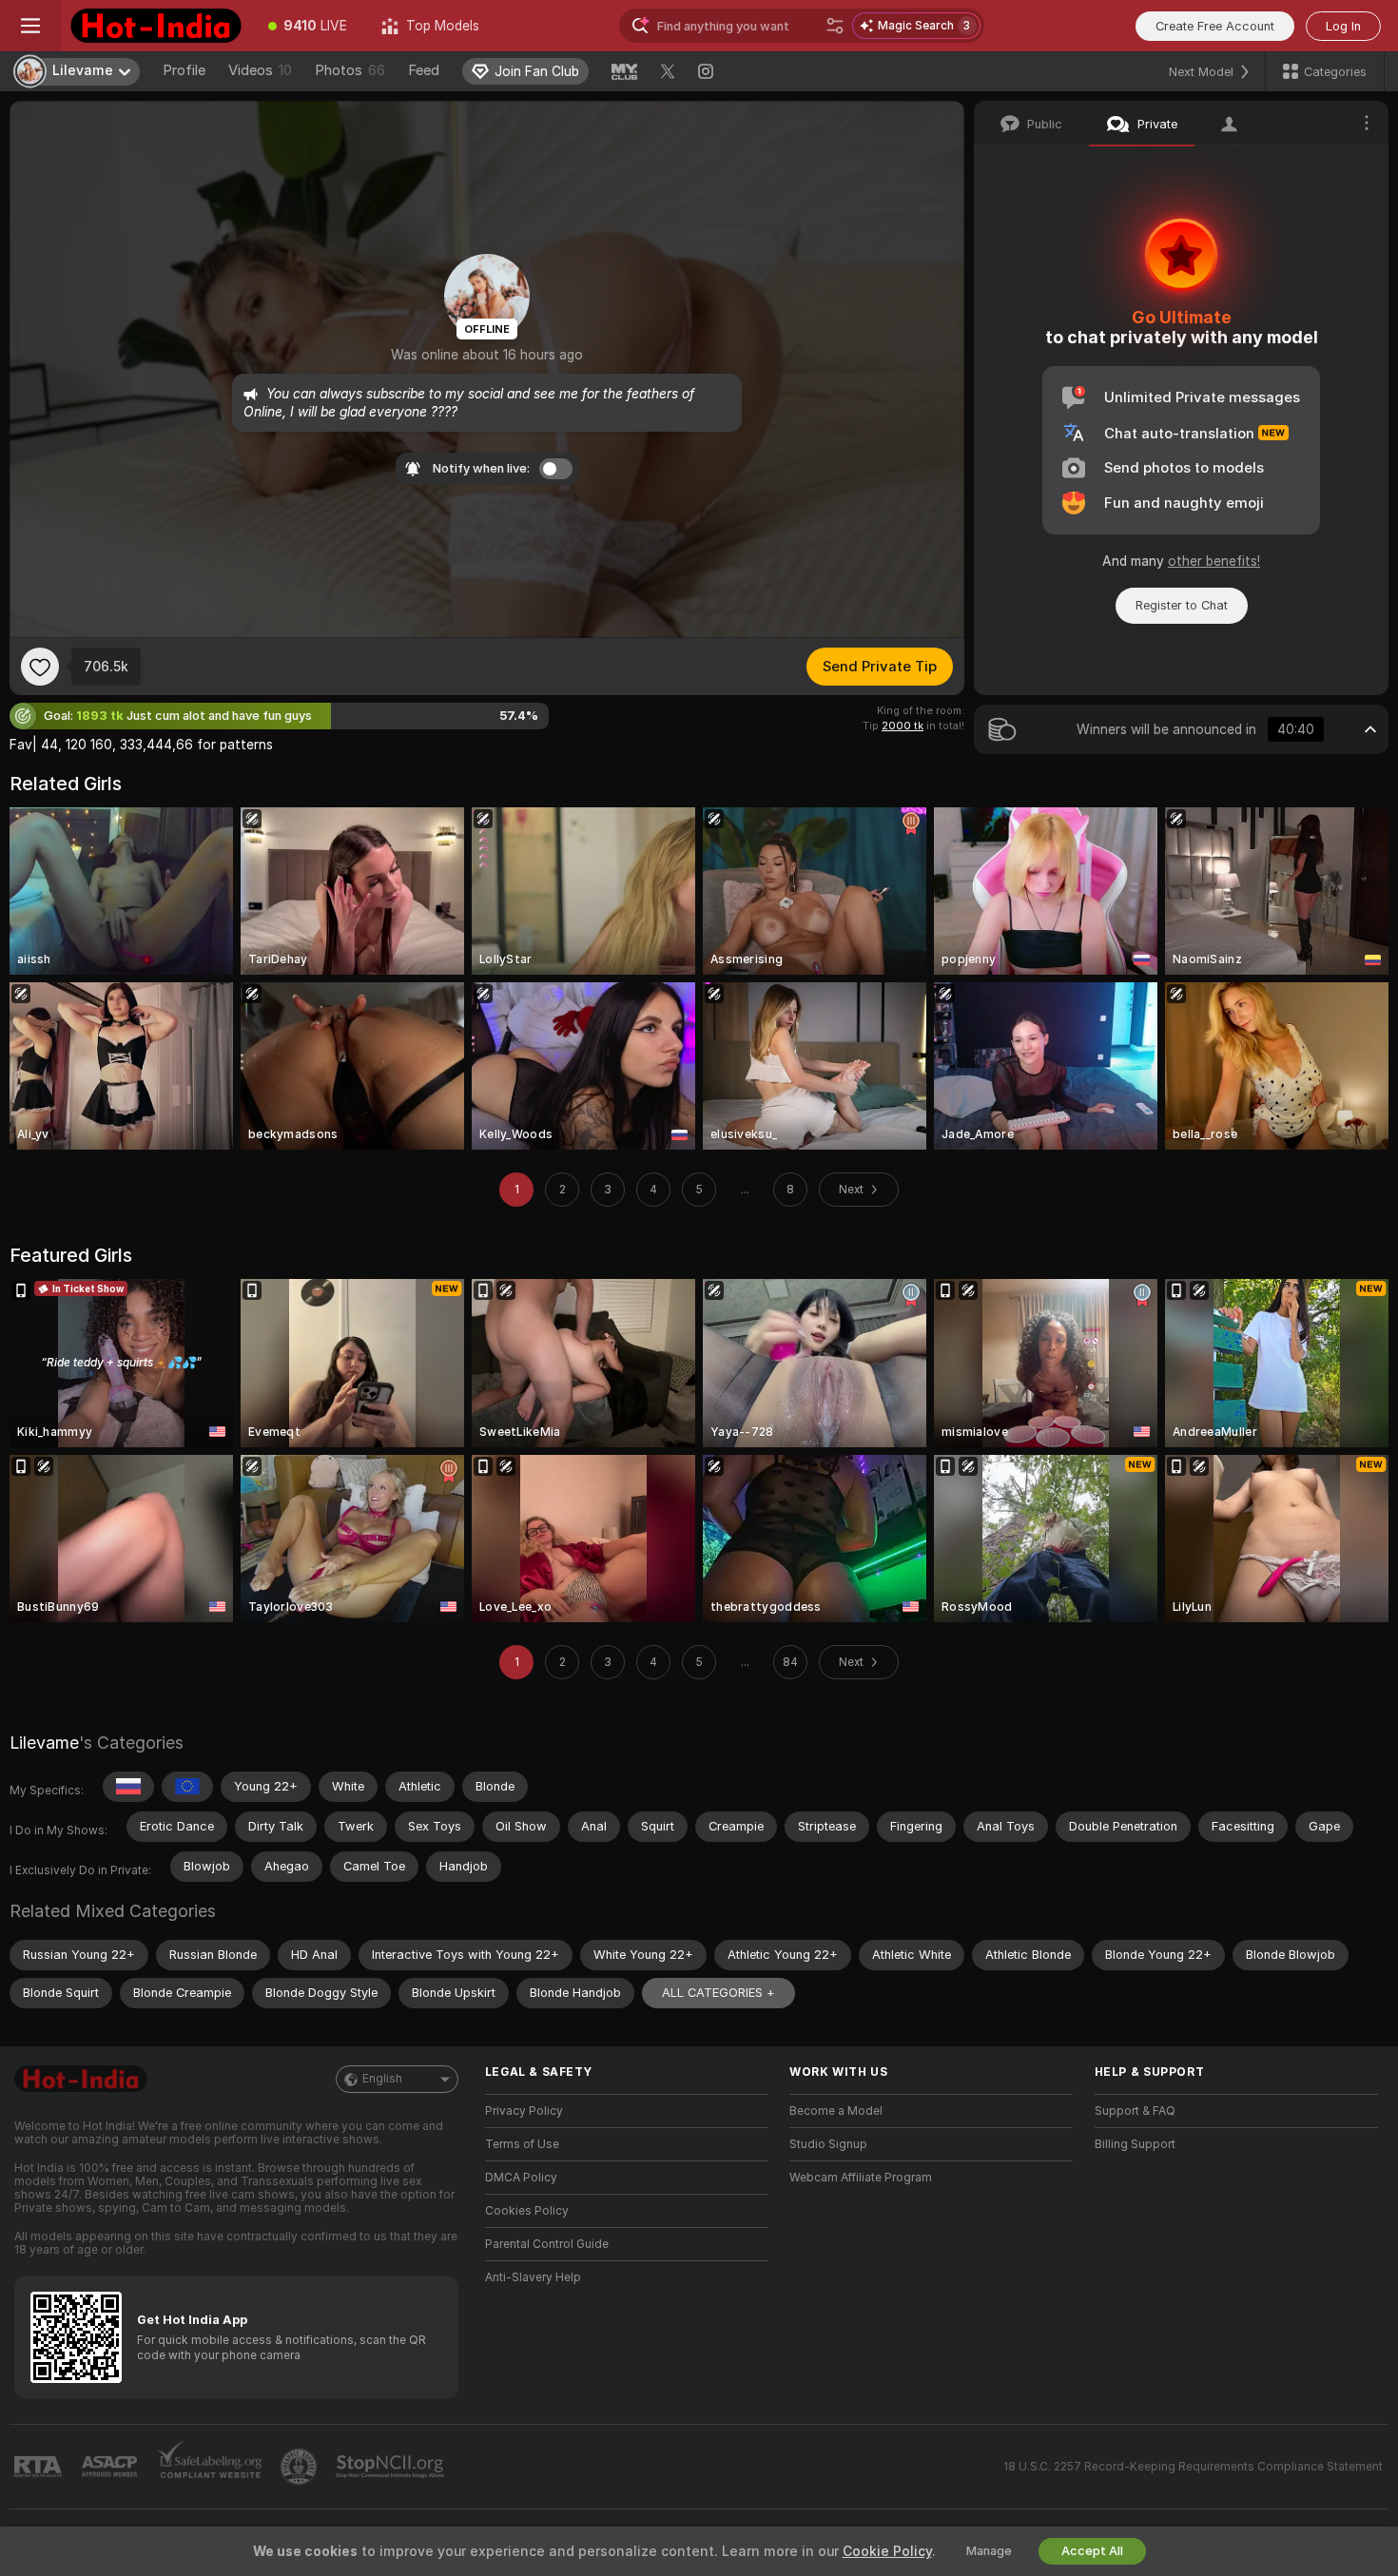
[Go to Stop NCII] (392, 2467)
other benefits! (1214, 561)
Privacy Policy (524, 2111)
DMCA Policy (521, 2178)
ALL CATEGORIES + (718, 1993)
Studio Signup (828, 2144)
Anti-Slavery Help (533, 2277)
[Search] (835, 26)
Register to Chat (1182, 605)
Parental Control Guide (547, 2244)
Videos (260, 70)
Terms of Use (522, 2144)
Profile (184, 70)
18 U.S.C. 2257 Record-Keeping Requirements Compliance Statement (1193, 2467)
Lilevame (44, 1743)
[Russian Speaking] (128, 1787)
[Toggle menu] (30, 26)
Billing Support (1135, 2144)
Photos (350, 70)
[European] (187, 1787)
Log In (1343, 26)
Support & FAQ (1135, 2111)
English (382, 2079)
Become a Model (836, 2111)
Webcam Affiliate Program (861, 2178)
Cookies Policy (527, 2211)
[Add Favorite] (40, 667)
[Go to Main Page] (156, 26)
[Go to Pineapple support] (301, 2467)
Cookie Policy (887, 2551)
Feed (424, 70)
